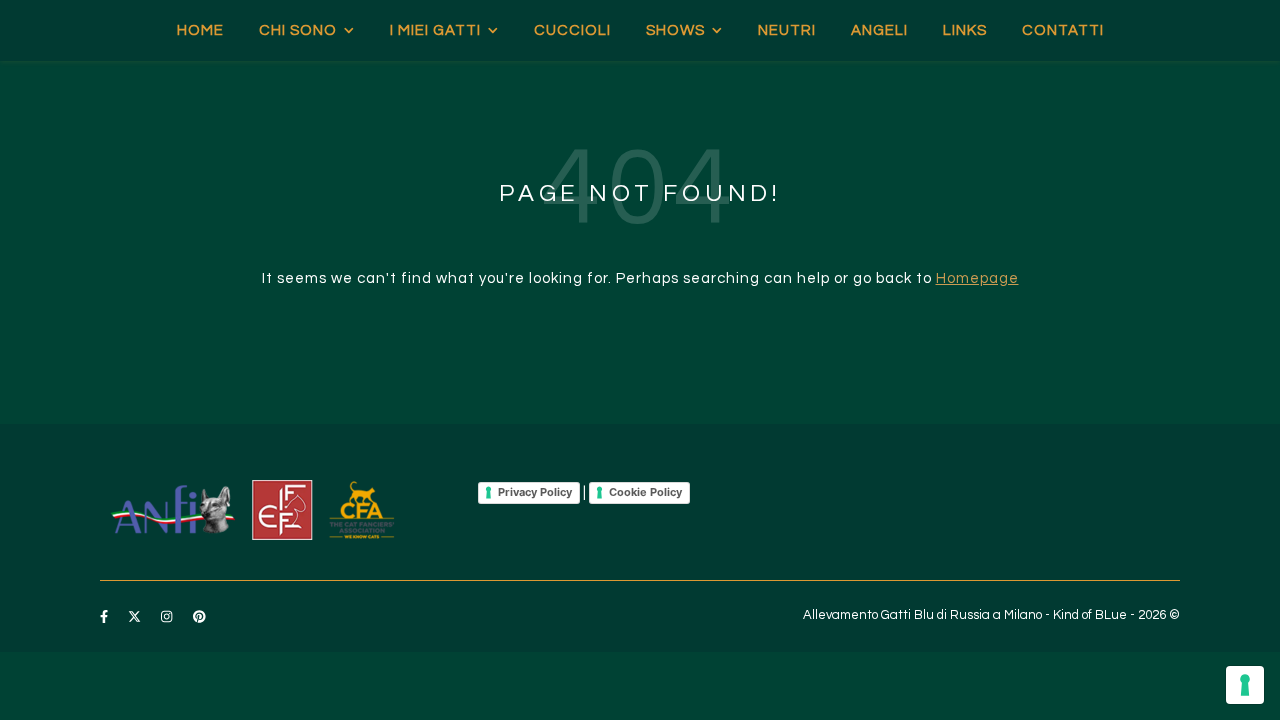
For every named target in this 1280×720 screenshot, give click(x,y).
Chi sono (298, 30)
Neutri (787, 30)
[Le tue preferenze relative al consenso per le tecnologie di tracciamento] (1245, 685)
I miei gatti (435, 30)
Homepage (977, 278)
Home (200, 30)
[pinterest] (199, 617)
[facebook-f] (105, 617)
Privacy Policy (535, 492)
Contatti (1063, 30)
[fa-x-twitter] (136, 617)
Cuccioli (572, 30)
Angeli (879, 30)
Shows (675, 30)
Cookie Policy (645, 492)
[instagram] (168, 617)
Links (965, 30)
